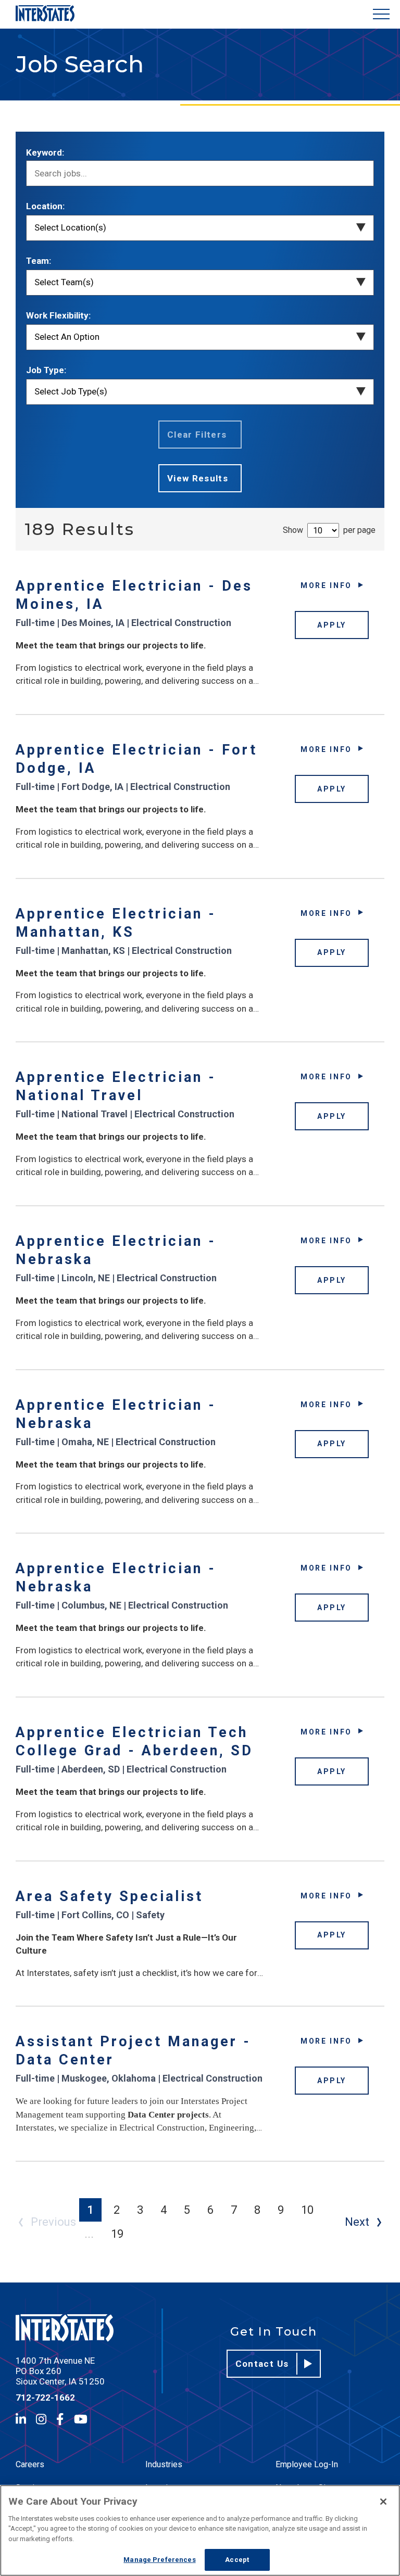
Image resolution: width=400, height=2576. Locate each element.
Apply (332, 625)
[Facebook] (60, 2419)
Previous (53, 2222)
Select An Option (67, 337)
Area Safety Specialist (109, 1896)
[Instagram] (41, 2419)
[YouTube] (81, 2419)
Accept (237, 2560)
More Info (326, 585)
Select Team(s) (64, 282)
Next (357, 2222)
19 (117, 2234)
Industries (164, 2464)
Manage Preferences (159, 2560)
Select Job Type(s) (71, 391)
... (89, 2234)
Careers (30, 2464)
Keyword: (45, 152)
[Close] (383, 2502)
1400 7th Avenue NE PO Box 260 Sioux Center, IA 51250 (60, 2371)
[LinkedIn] (21, 2419)
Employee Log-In (307, 2464)
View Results (198, 478)
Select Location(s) (70, 227)
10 (307, 2210)
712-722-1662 (45, 2398)
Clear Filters (197, 435)
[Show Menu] (381, 14)
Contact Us (262, 2364)
